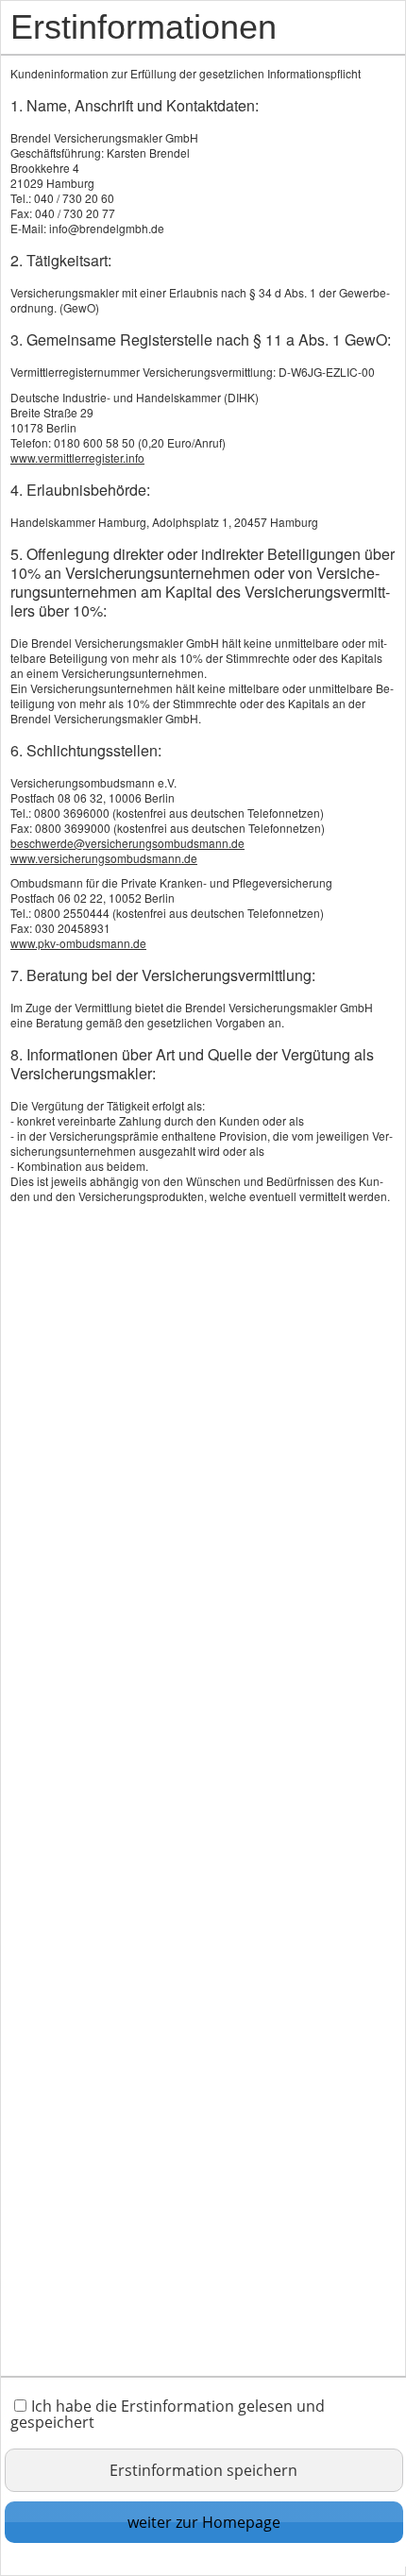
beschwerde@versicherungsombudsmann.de (127, 843)
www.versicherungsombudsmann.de (104, 858)
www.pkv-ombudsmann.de (78, 943)
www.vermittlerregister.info (77, 458)
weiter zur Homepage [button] (204, 2522)
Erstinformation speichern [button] (203, 2470)
